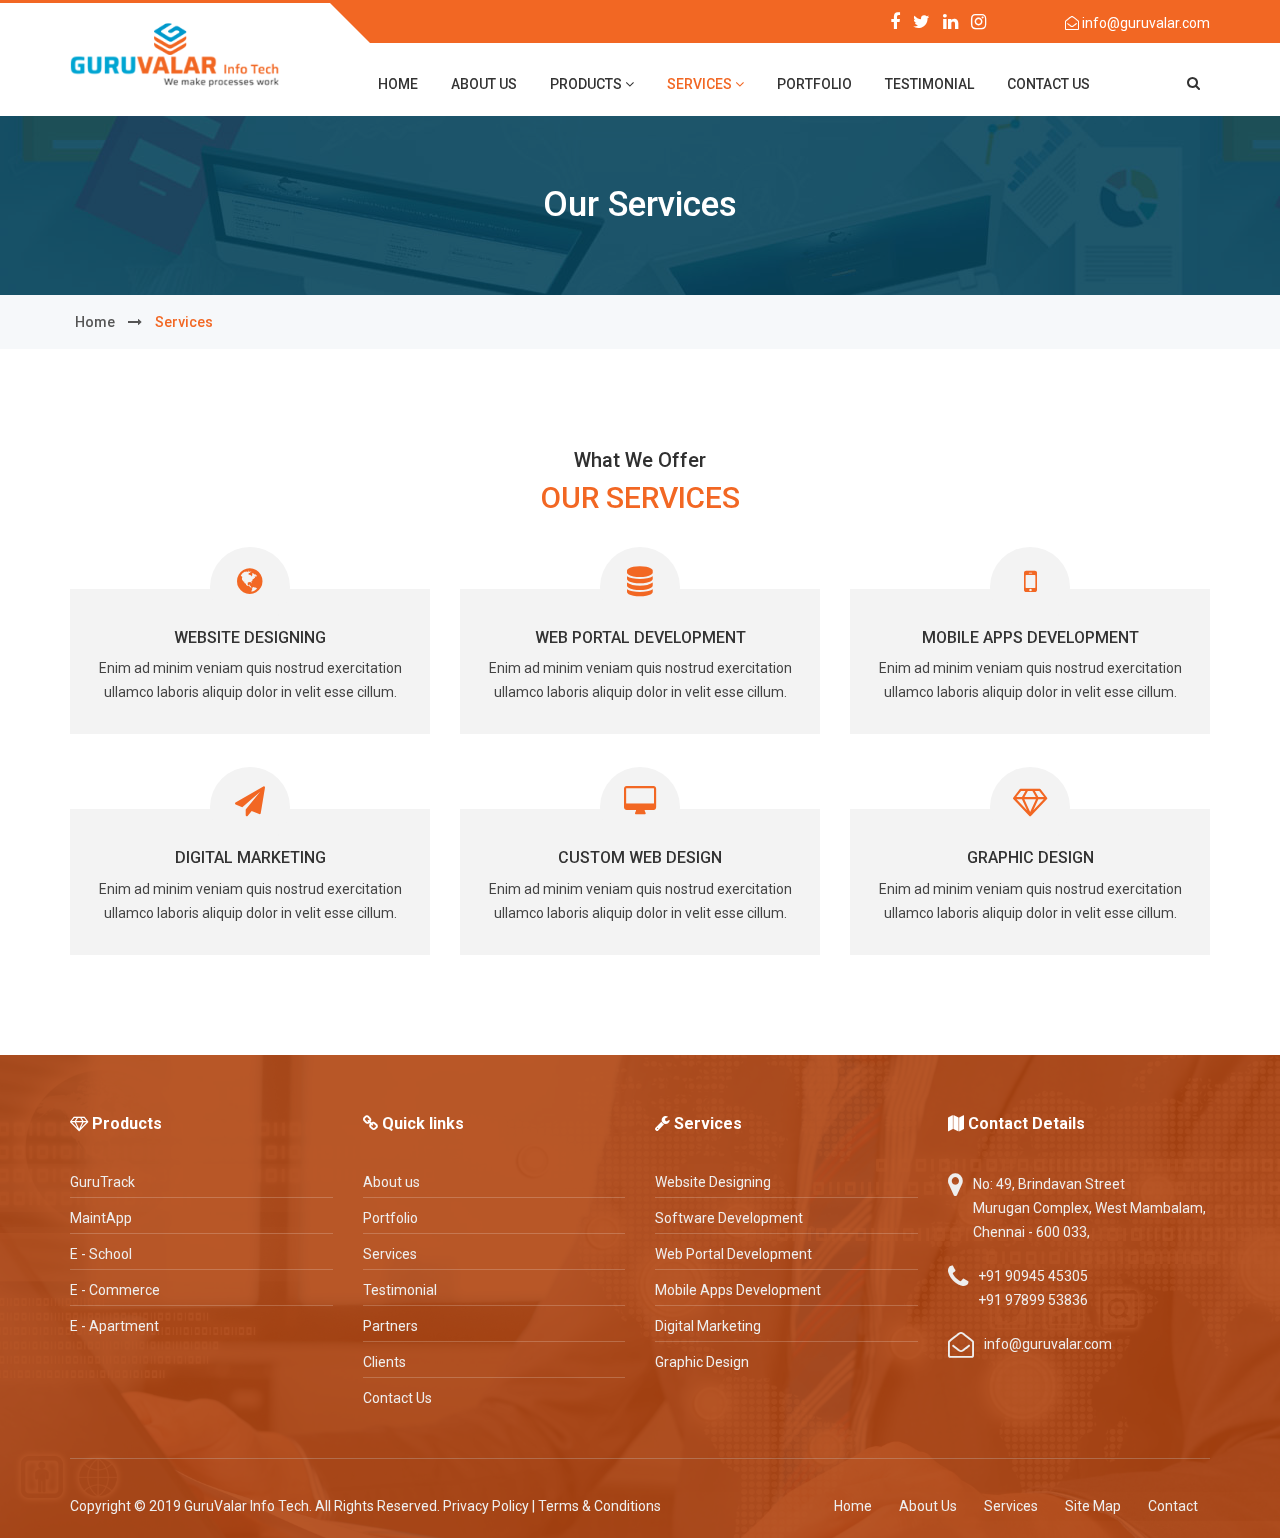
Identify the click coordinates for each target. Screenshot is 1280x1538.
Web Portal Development (640, 637)
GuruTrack (102, 1182)
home (398, 84)
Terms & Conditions (599, 1506)
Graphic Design (1030, 857)
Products (587, 84)
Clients (384, 1362)
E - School (101, 1254)
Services (701, 84)
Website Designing (250, 637)
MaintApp (101, 1218)
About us (391, 1182)
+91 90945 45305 (1033, 1276)
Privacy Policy (486, 1506)
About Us (928, 1506)
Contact (1173, 1506)
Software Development (729, 1218)
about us (484, 84)
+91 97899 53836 (1033, 1300)
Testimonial (929, 84)
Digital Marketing (250, 857)
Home (853, 1506)
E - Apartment (114, 1326)
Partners (390, 1326)
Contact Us (397, 1398)
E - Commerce (115, 1290)
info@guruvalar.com (1144, 23)
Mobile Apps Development (1030, 637)
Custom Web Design (640, 857)
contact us (1048, 84)
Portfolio (814, 84)
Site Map (1093, 1506)
